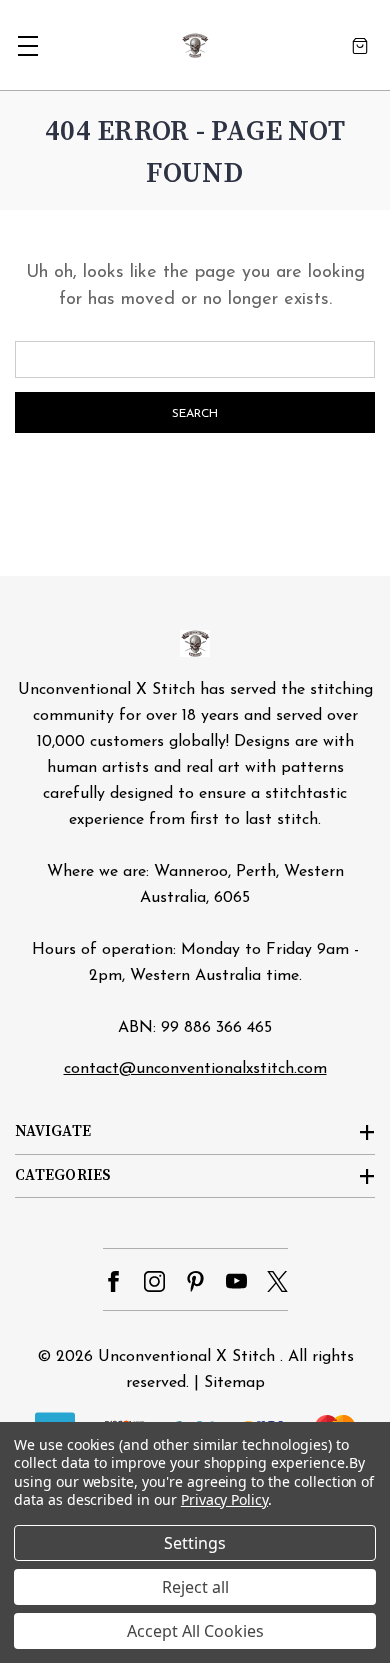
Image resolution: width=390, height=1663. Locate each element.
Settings (195, 1543)
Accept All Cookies (195, 1631)
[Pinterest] (195, 1281)
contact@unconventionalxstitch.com (195, 1069)
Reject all (195, 1587)
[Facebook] (113, 1281)
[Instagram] (154, 1281)
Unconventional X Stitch (186, 1357)
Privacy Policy (224, 1499)
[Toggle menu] (27, 45)
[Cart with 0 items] (360, 45)
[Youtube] (236, 1281)
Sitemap (234, 1383)
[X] (277, 1281)
